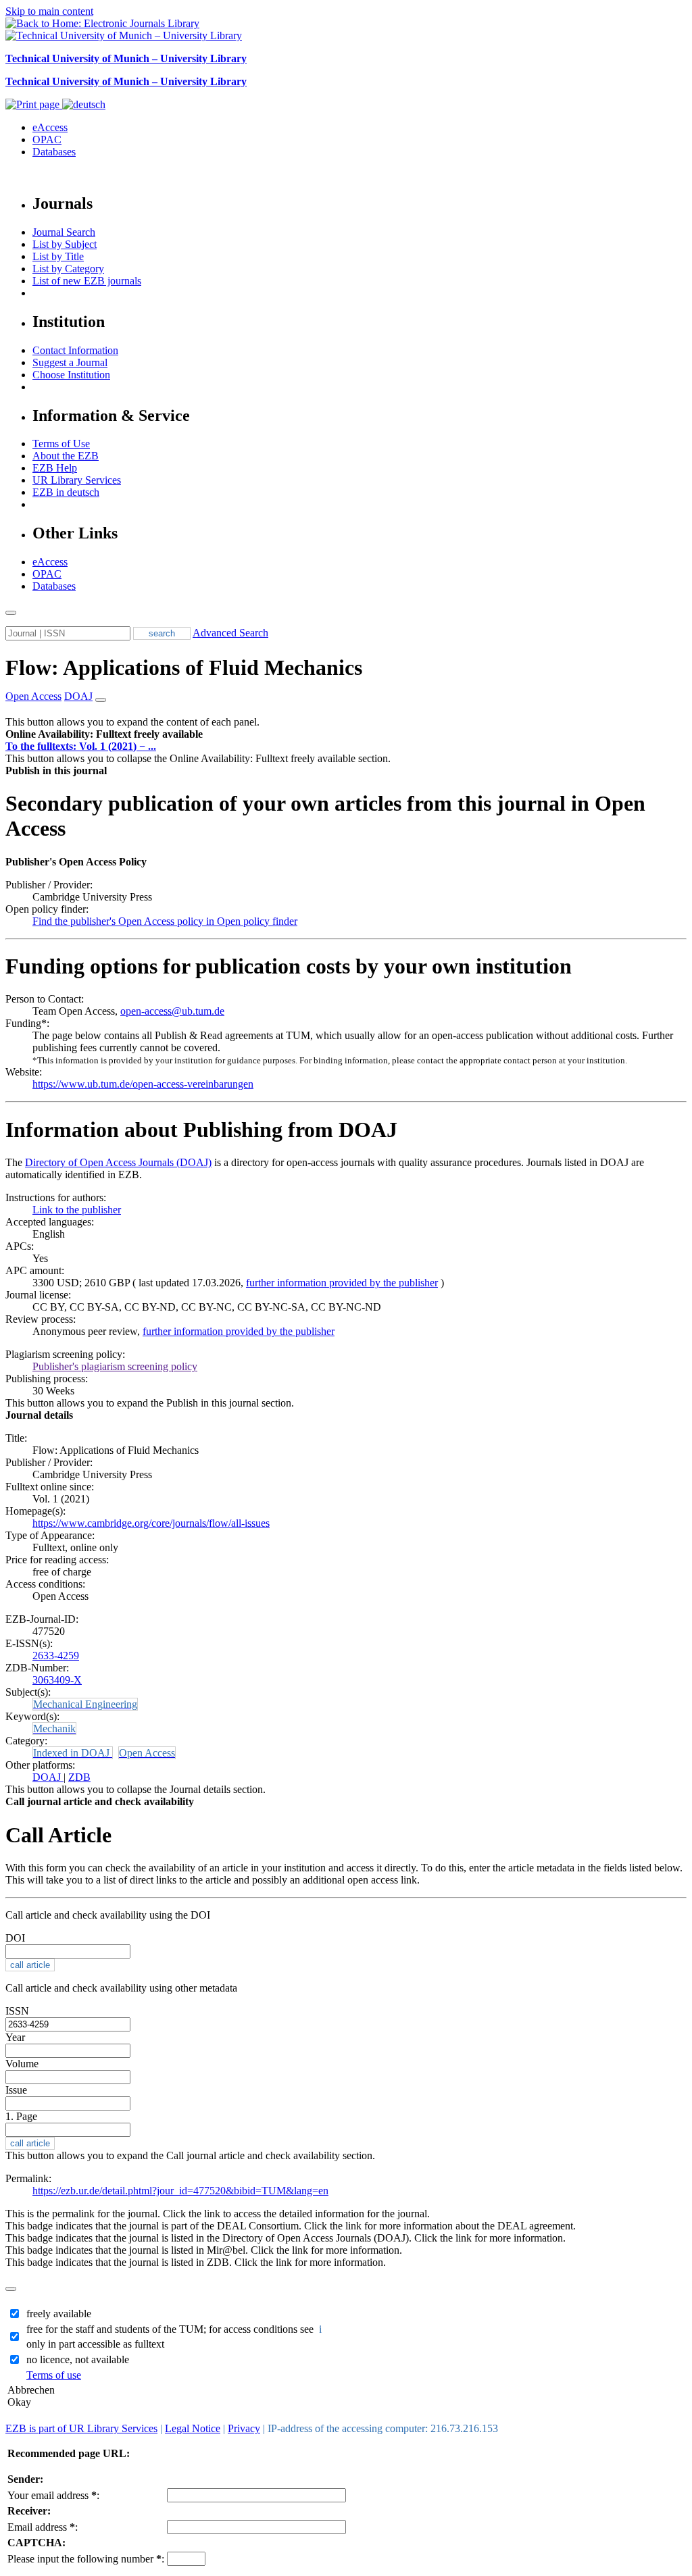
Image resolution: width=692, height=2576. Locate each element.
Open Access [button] (33, 696)
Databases (54, 152)
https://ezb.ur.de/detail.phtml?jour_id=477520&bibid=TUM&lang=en (180, 2191)
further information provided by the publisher (342, 1283)
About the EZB (66, 456)
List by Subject (65, 244)
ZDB (79, 1777)
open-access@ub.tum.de (172, 1011)
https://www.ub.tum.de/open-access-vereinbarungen (143, 1084)
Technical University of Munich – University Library (126, 58)
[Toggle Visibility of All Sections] (101, 700)
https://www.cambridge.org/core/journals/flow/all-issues (151, 1523)
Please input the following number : (86, 2559)
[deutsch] (84, 104)
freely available (59, 2314)
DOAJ (48, 1777)
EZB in (66, 492)
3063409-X (57, 1680)
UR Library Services (77, 480)
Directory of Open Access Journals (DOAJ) (118, 1162)
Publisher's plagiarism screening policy (115, 1366)
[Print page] (34, 104)
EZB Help (55, 468)
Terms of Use (61, 444)
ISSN (17, 2011)
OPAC (47, 140)
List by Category (68, 269)
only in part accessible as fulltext (95, 2344)
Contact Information (75, 350)
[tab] (346, 734)
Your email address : (53, 2495)
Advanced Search (230, 633)
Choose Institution (71, 375)
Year (15, 2037)
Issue (16, 2090)
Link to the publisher (77, 1210)
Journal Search (64, 232)
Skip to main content (49, 11)
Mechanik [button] (54, 1728)
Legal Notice (193, 2428)
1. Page (21, 2116)
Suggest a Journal (70, 362)
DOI (15, 1938)
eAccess (50, 127)
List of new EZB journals (87, 281)
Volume (22, 2064)
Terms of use (54, 2375)
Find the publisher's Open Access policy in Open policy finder (165, 921)
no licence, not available (78, 2359)
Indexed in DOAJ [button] (73, 1753)
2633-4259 (56, 1656)
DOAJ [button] (78, 696)
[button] (104, 734)
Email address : (43, 2527)
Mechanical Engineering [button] (85, 1704)
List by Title (58, 256)
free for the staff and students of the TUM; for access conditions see (175, 2329)
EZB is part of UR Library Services (81, 2428)
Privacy (244, 2428)
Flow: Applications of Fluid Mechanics (184, 667)
